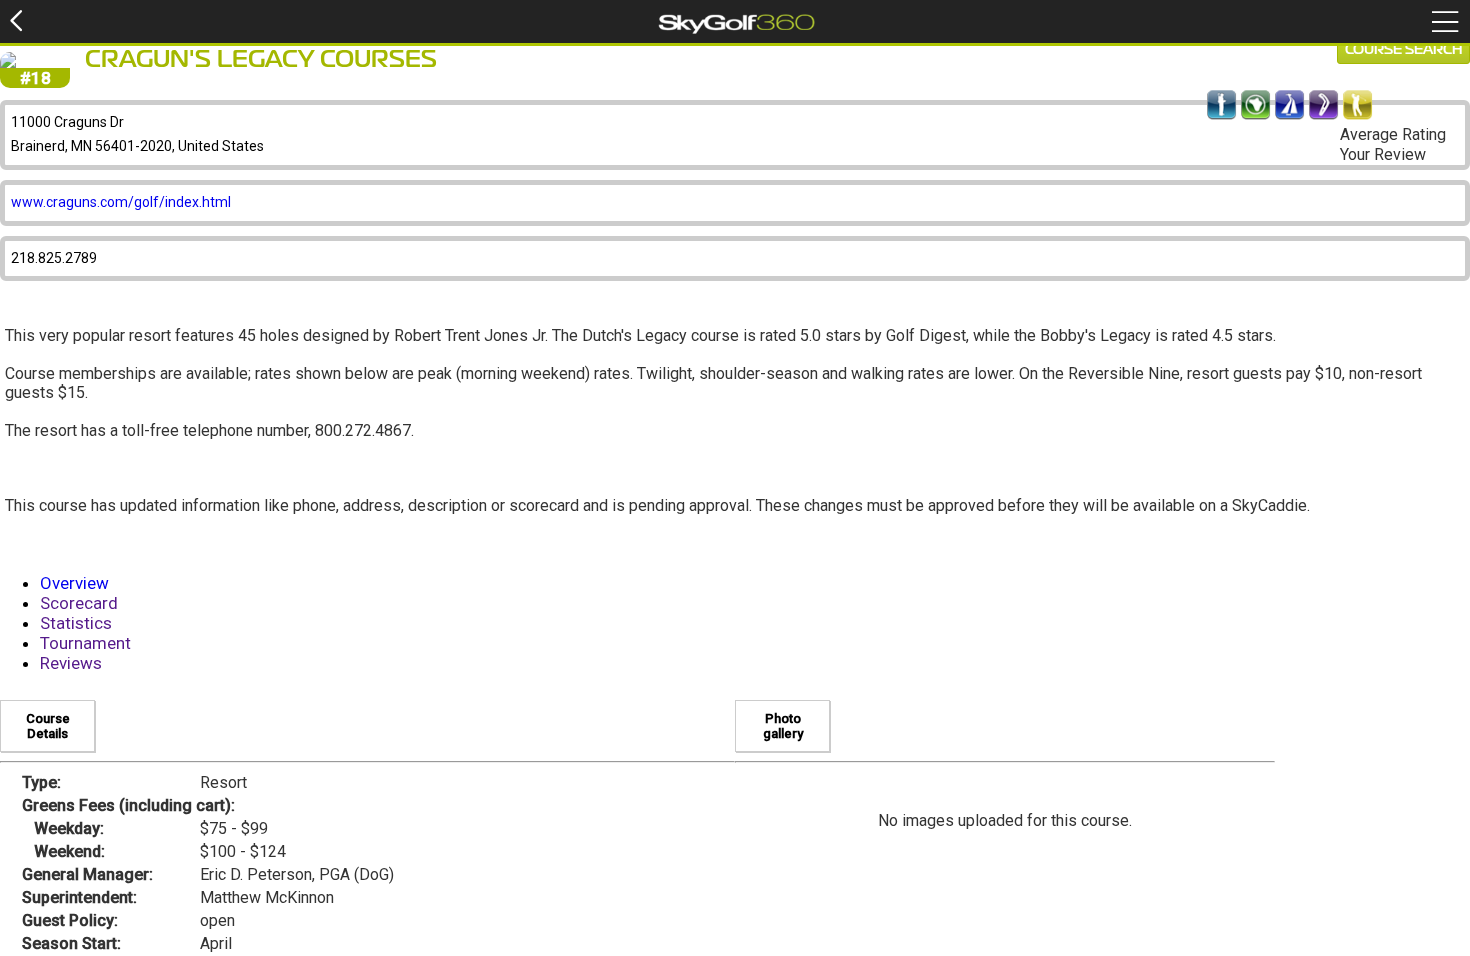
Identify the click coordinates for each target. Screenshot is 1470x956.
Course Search (1403, 50)
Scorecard (79, 603)
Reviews (71, 663)
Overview (74, 583)
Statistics (76, 623)
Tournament (85, 643)
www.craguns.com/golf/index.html (121, 202)
